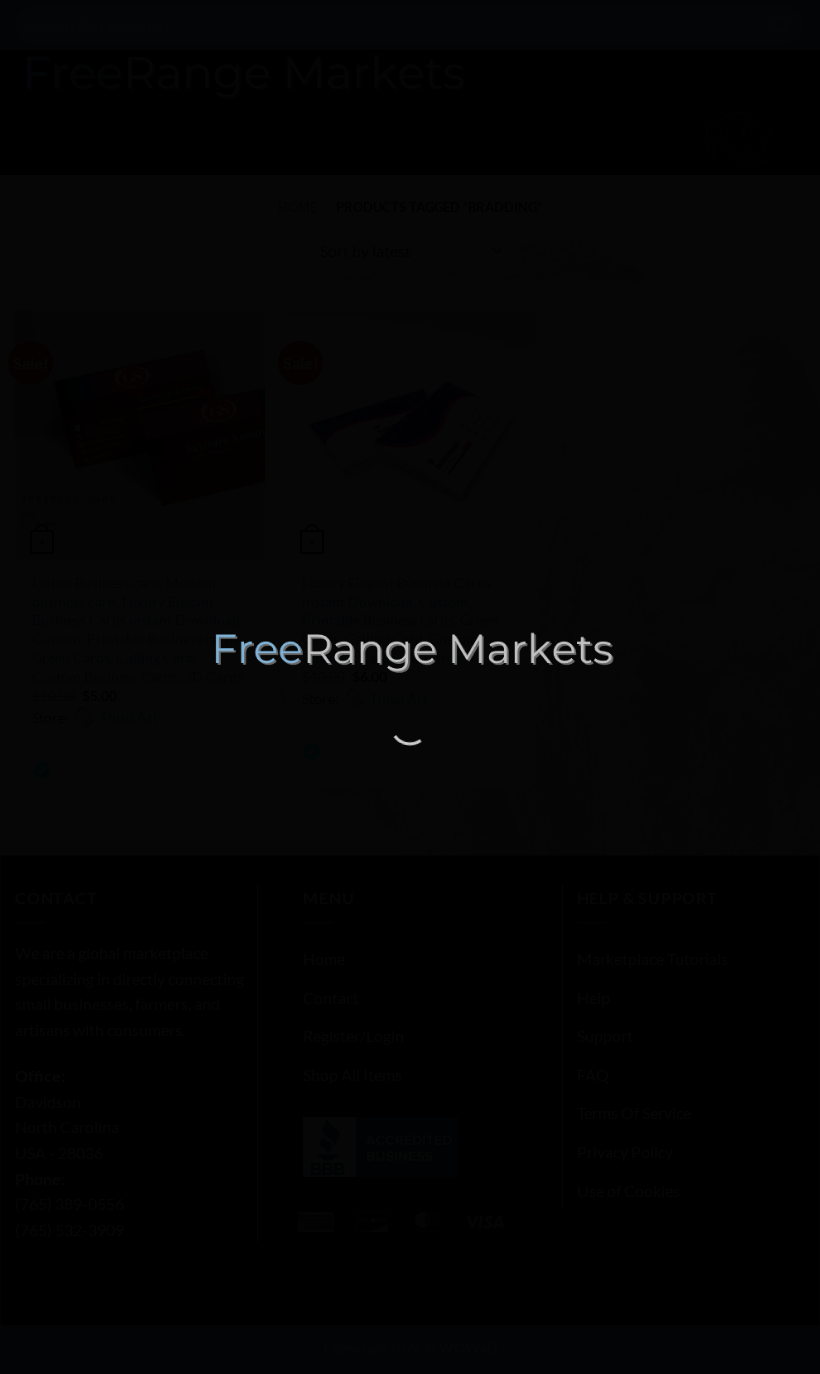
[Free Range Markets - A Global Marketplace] (410, 651)
